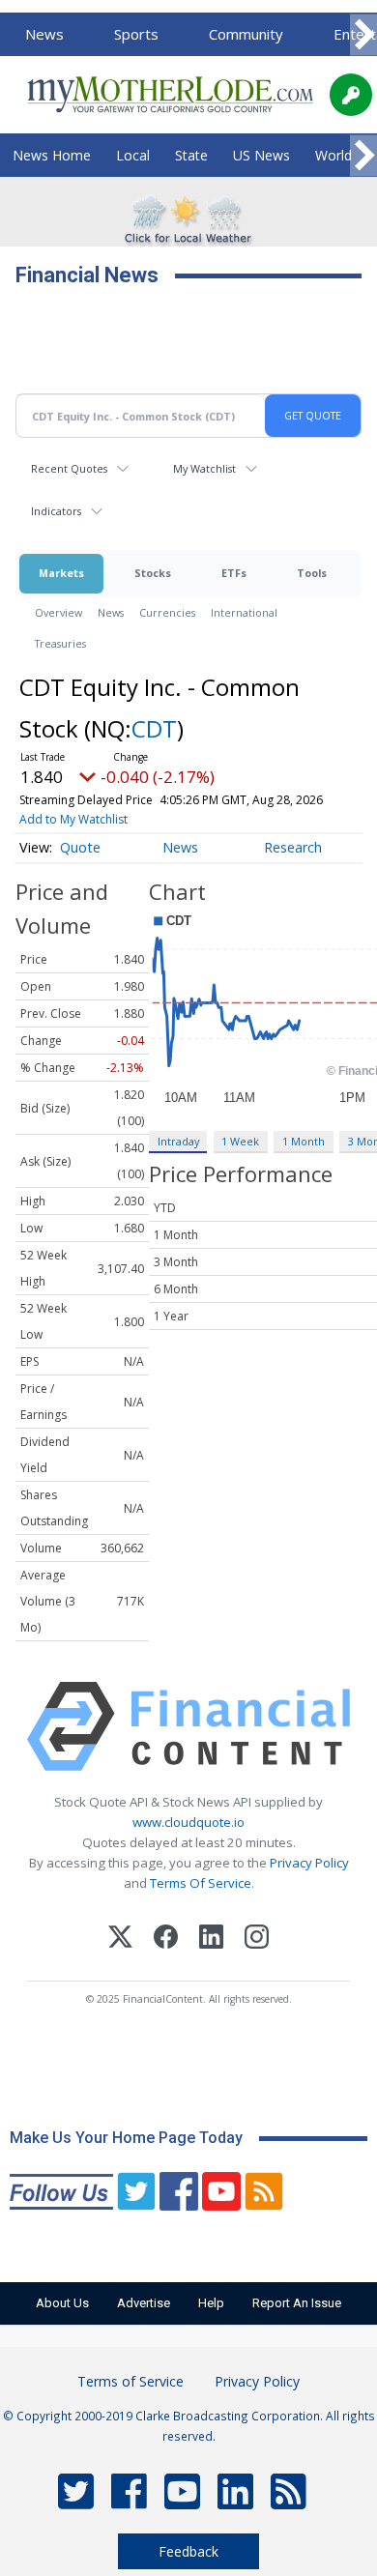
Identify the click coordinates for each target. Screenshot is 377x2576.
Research (293, 847)
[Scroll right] (363, 35)
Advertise (144, 2303)
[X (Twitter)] (120, 1939)
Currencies (167, 612)
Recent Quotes (69, 468)
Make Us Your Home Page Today (126, 2138)
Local (133, 155)
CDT (154, 728)
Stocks (153, 573)
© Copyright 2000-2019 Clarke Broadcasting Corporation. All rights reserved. (189, 2425)
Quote (80, 847)
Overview (58, 612)
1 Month (304, 1141)
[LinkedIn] (211, 1939)
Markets (61, 573)
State (191, 155)
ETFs (234, 573)
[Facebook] (166, 1939)
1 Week (240, 1141)
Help (211, 2303)
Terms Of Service (201, 1883)
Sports (136, 34)
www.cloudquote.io (188, 1822)
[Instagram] (257, 1939)
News (44, 34)
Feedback (188, 2551)
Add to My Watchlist (73, 819)
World (333, 155)
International (244, 612)
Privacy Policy (309, 1863)
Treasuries (60, 643)
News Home (52, 155)
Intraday (178, 1141)
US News (261, 155)
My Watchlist (204, 468)
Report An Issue (297, 2303)
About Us (62, 2303)
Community (246, 34)
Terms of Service (130, 2381)
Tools (312, 573)
